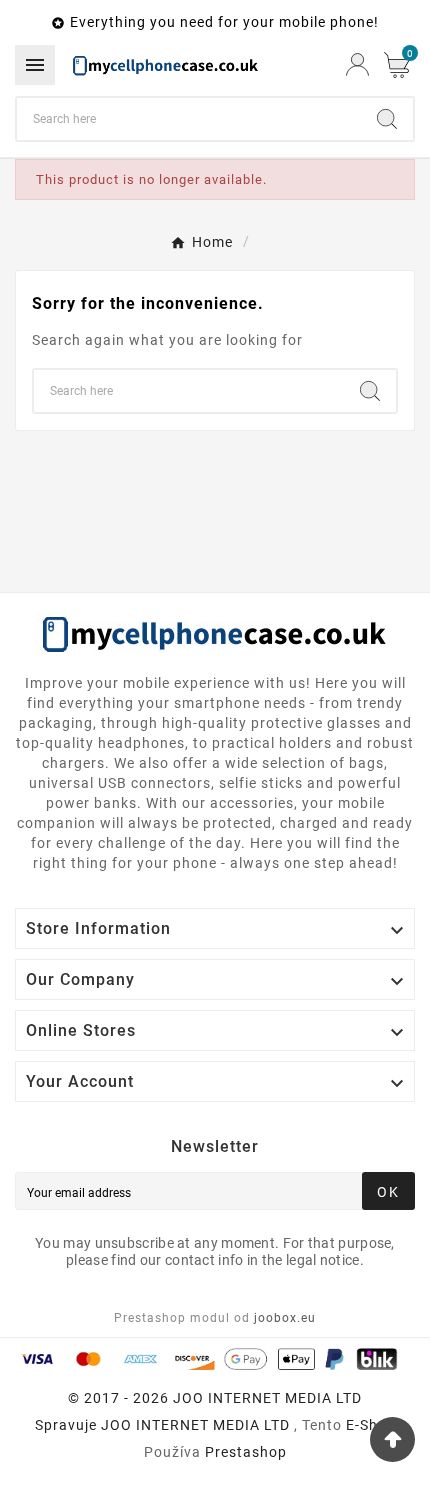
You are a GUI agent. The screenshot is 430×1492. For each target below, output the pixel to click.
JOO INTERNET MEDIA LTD (195, 1425)
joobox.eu (285, 1318)
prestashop (246, 1452)
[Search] (387, 119)
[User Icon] (357, 64)
